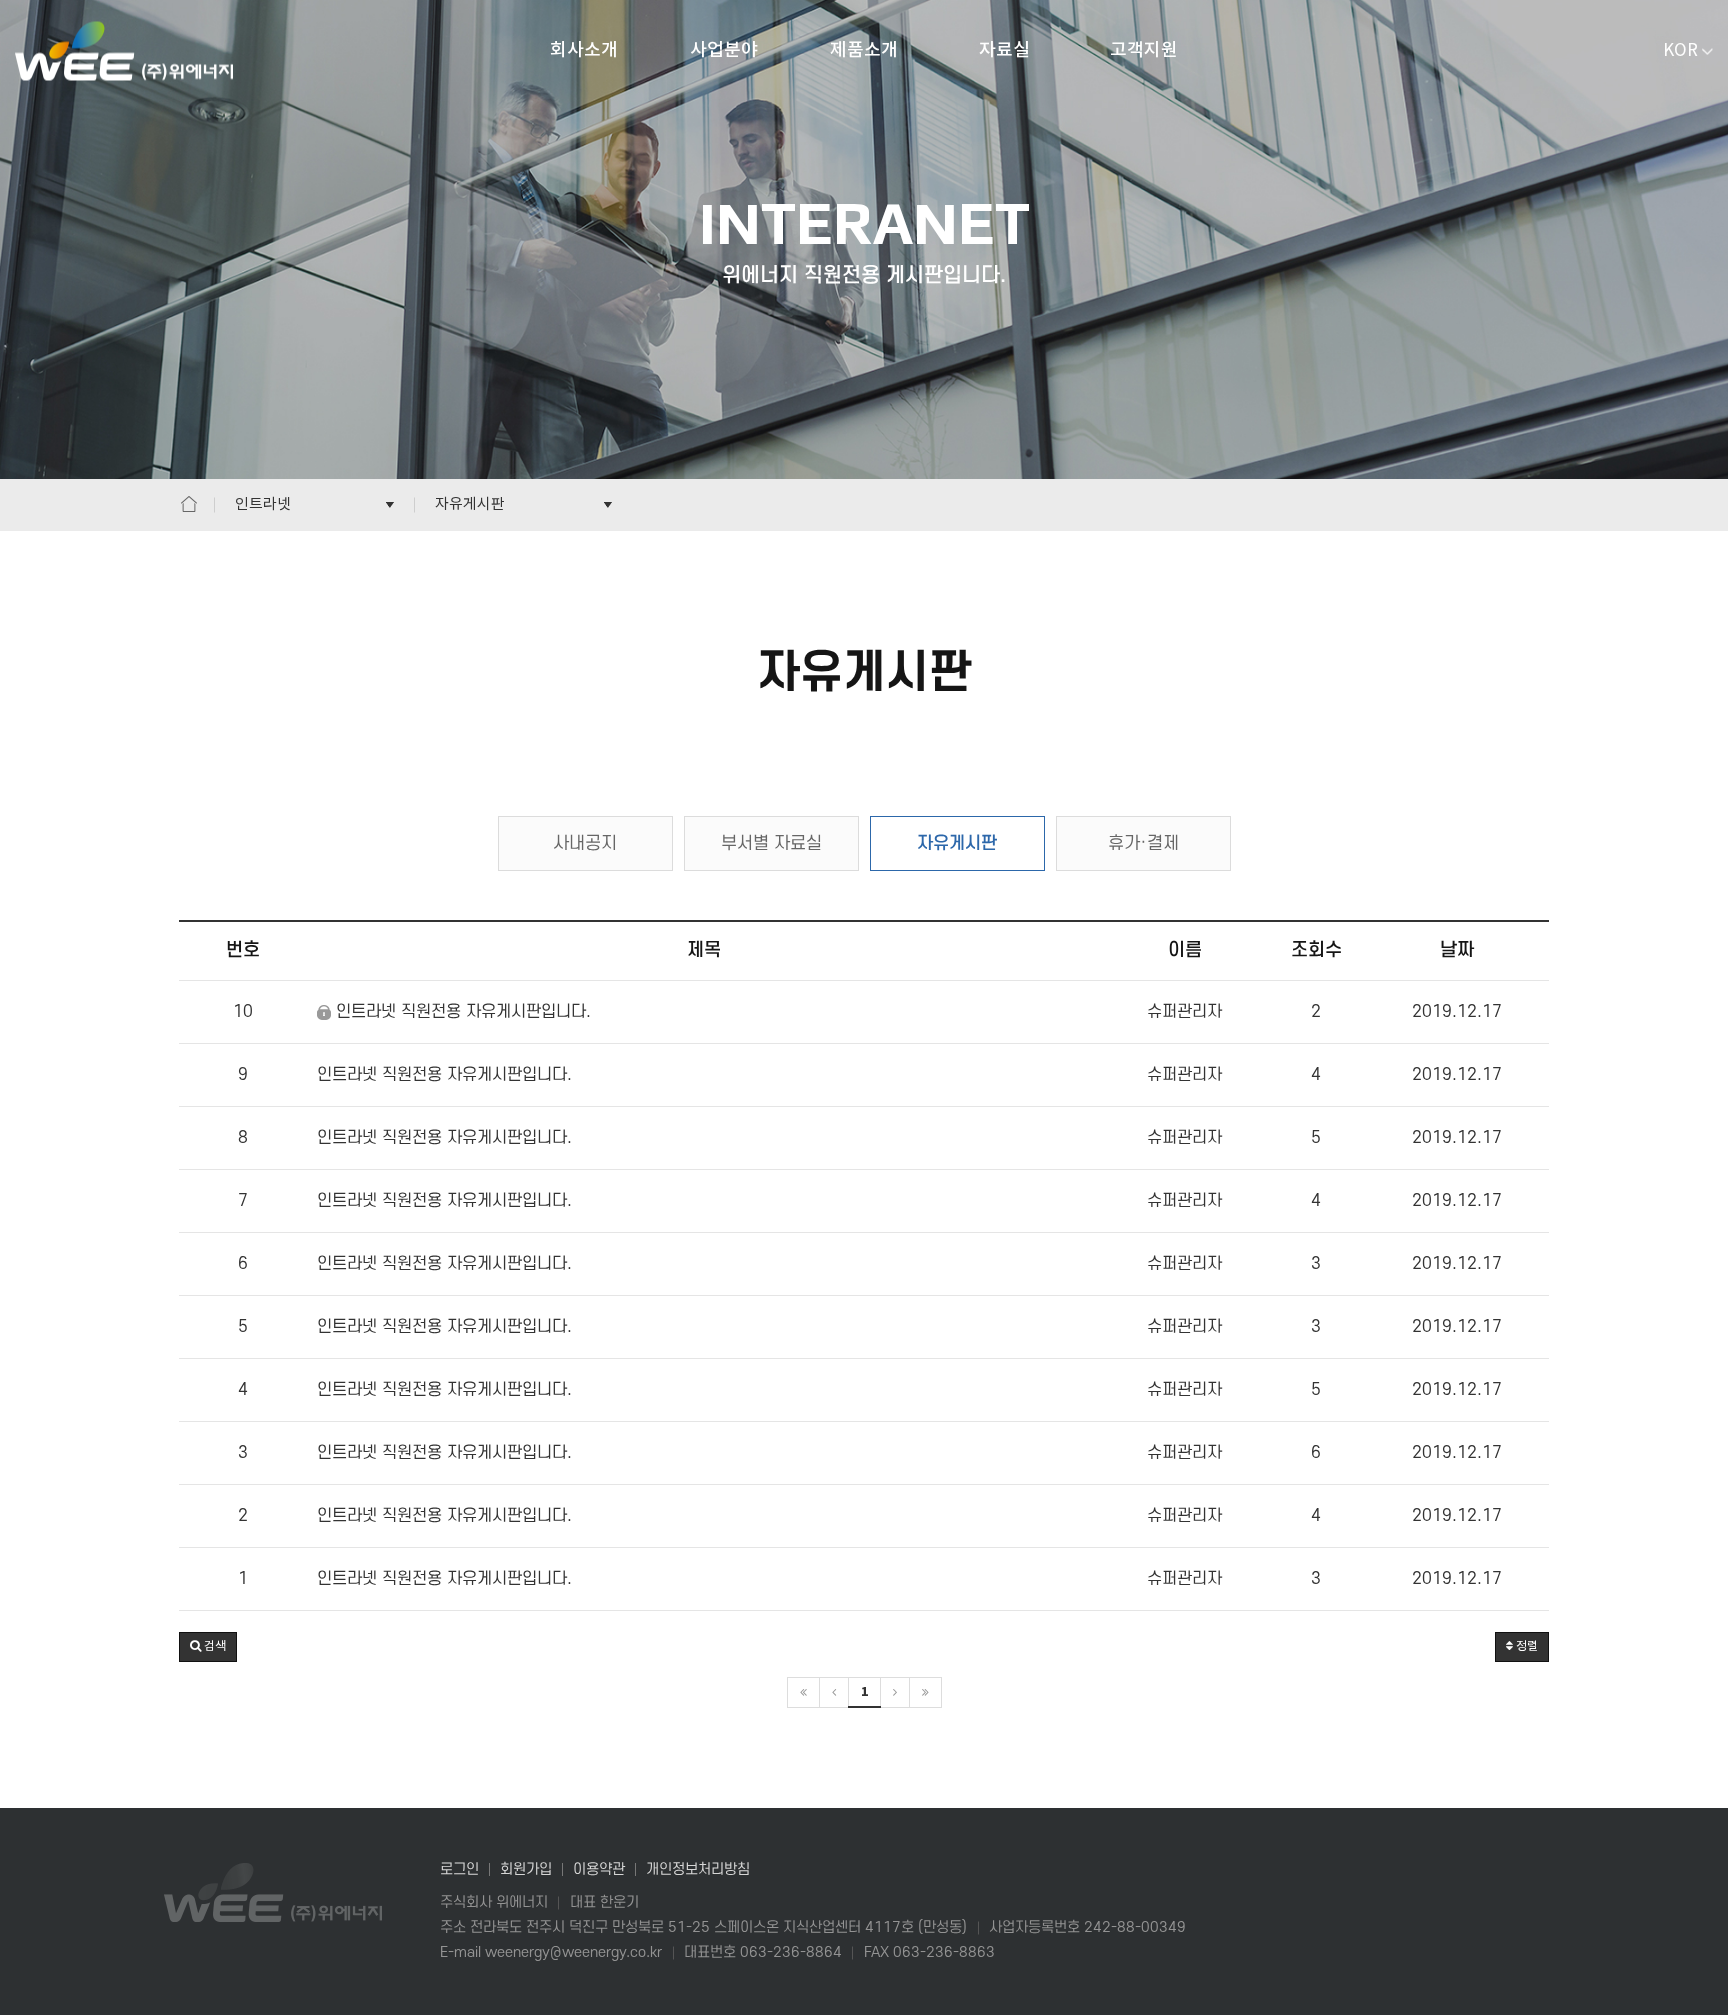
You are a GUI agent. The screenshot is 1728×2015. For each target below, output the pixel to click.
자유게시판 (957, 843)
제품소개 (864, 50)
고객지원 (1144, 50)
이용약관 (599, 1869)
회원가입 (526, 1869)
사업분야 (724, 50)
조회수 (1316, 950)
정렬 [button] (1525, 1646)
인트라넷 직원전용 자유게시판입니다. (461, 1012)
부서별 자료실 (771, 843)
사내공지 (585, 843)
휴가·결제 (1143, 843)
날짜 (1457, 950)
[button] (208, 1647)
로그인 (459, 1869)
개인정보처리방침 (698, 1869)
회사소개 (584, 50)
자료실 (1004, 50)
